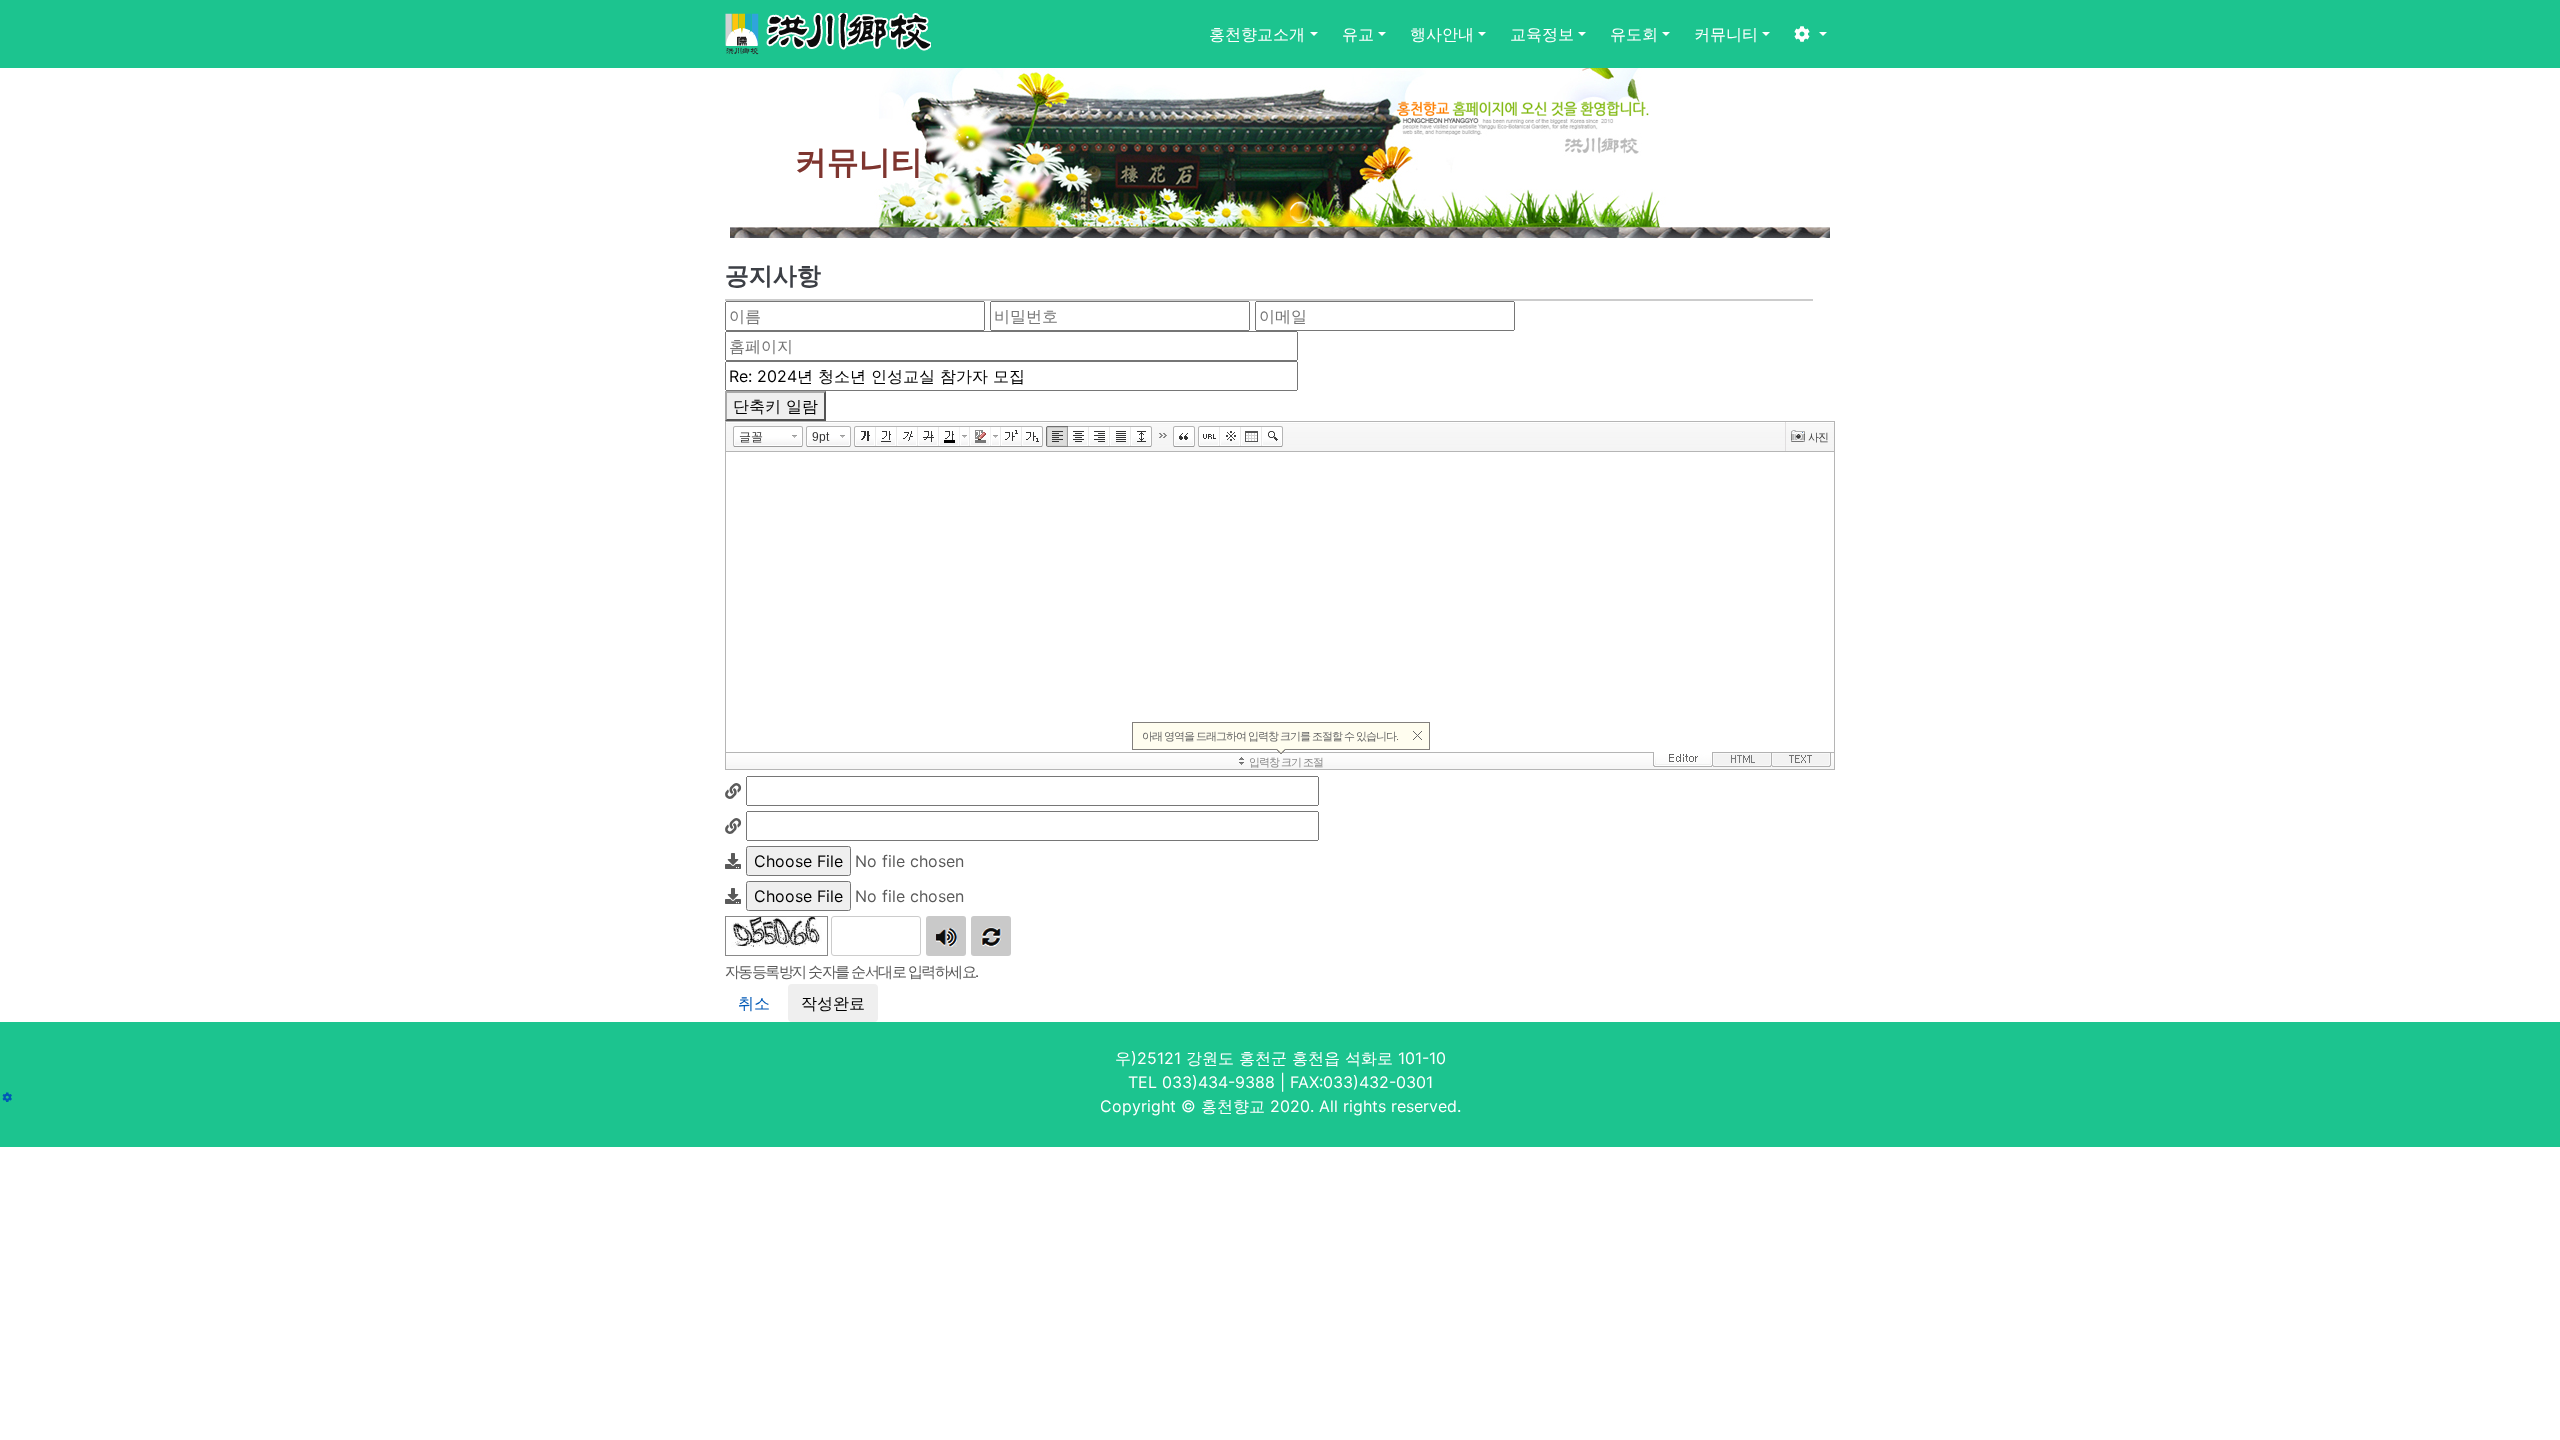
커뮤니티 (1726, 34)
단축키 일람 (775, 406)
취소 (754, 1003)
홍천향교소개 (1257, 34)
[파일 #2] (733, 896)
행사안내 (1442, 34)
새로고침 (991, 936)
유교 (1358, 34)
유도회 (1634, 34)
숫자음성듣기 (946, 936)
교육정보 (1542, 34)
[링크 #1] (733, 791)
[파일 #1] (733, 861)
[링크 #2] (733, 826)
